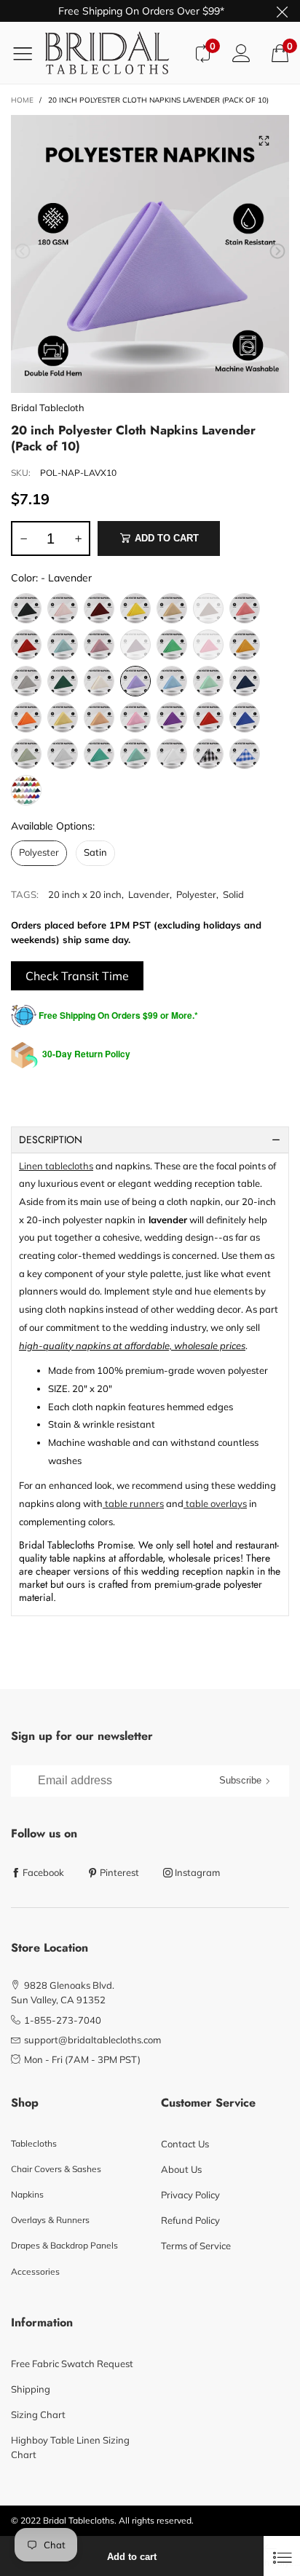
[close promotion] (282, 11)
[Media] (264, 140)
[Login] (241, 53)
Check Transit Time (77, 976)
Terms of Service (196, 2246)
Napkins (27, 2194)
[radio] (26, 608)
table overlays (215, 1503)
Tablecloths (34, 2143)
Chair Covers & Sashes (56, 2169)
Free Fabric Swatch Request (72, 2364)
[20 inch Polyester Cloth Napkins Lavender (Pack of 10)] (150, 254)
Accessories (35, 2271)
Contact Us (185, 2144)
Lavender (149, 894)
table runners (133, 1503)
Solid (233, 894)
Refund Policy (190, 2220)
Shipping (31, 2389)
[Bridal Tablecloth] (114, 53)
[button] (23, 251)
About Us (181, 2169)
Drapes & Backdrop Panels (64, 2245)
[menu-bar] (28, 53)
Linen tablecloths (56, 1166)
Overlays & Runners (50, 2220)
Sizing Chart (38, 2414)
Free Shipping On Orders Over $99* (141, 11)
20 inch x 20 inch (85, 894)
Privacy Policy (190, 2195)
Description (51, 1140)
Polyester (196, 894)
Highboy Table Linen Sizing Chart (70, 2447)
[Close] (282, 2556)
